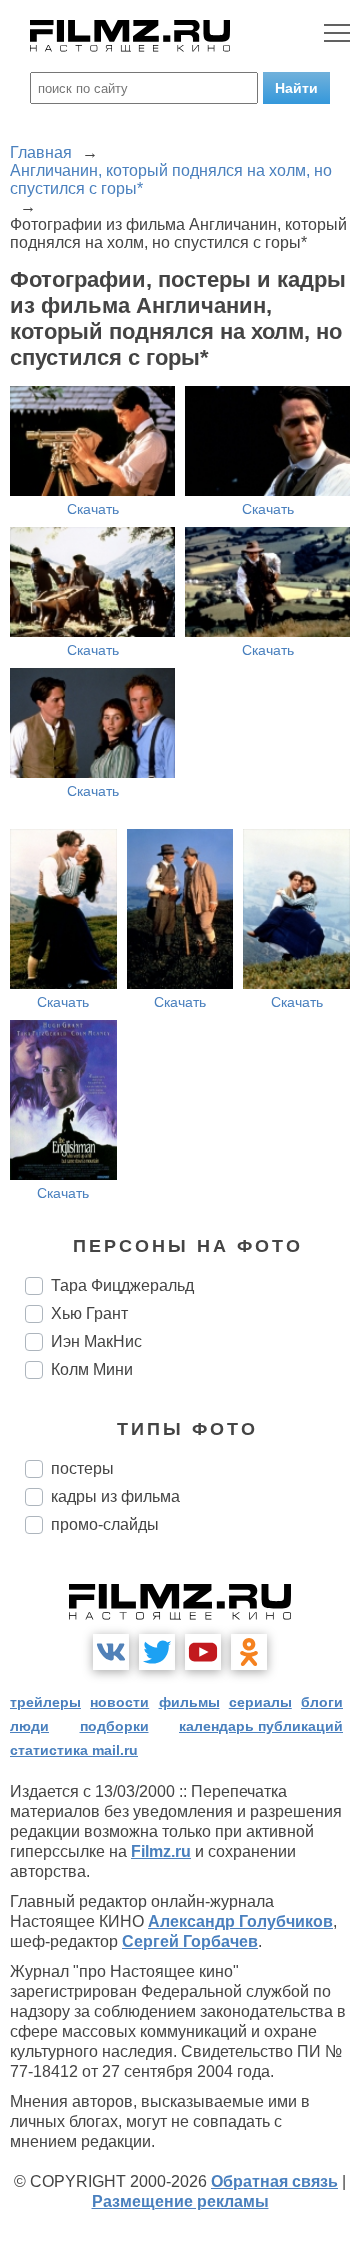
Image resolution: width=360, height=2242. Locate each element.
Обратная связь (274, 2181)
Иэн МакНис (96, 1341)
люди (29, 1726)
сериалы (260, 1702)
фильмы (189, 1702)
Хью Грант (89, 1313)
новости (119, 1702)
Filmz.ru (161, 1851)
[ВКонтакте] (111, 1652)
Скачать (93, 509)
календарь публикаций (261, 1726)
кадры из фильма (115, 1496)
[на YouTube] (203, 1652)
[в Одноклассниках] (249, 1652)
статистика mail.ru (74, 1750)
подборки (114, 1726)
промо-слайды (105, 1524)
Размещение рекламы (180, 2201)
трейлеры (45, 1702)
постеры (82, 1468)
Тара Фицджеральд (122, 1285)
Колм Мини (92, 1369)
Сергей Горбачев (190, 1941)
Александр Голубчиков (240, 1921)
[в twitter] (157, 1652)
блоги (322, 1702)
